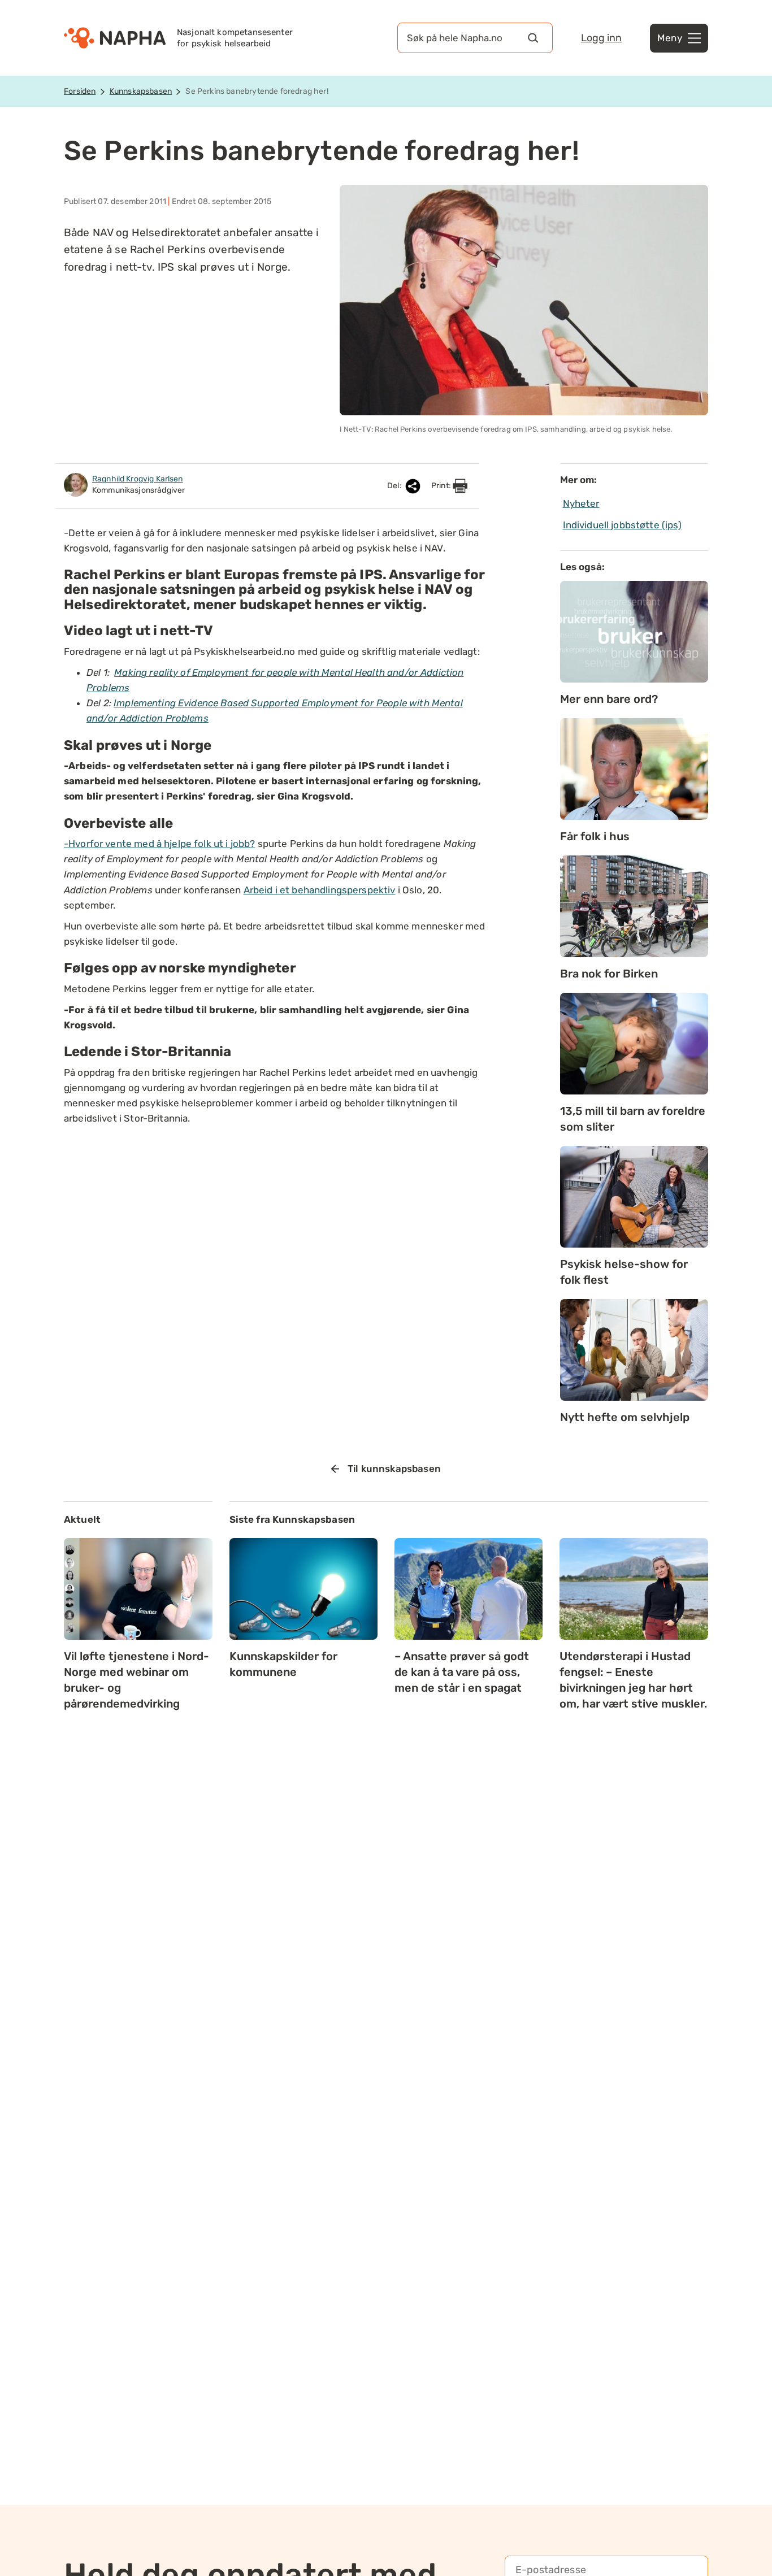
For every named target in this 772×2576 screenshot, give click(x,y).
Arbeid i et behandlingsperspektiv (320, 890)
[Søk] (533, 38)
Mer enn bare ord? (609, 699)
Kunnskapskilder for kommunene (283, 1664)
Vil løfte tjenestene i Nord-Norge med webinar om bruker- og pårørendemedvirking (136, 1680)
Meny (670, 38)
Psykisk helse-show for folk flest (624, 1272)
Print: (442, 486)
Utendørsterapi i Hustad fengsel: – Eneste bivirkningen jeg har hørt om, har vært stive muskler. (633, 1680)
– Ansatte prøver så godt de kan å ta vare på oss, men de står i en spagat (462, 1672)
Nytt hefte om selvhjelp (625, 1417)
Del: (395, 486)
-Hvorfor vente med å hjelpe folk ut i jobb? (159, 844)
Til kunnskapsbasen (394, 1469)
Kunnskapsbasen (141, 91)
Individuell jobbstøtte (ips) (622, 525)
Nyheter (581, 503)
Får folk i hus (595, 836)
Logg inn (601, 38)
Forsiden (80, 91)
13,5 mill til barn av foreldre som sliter (633, 1119)
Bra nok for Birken (609, 974)
